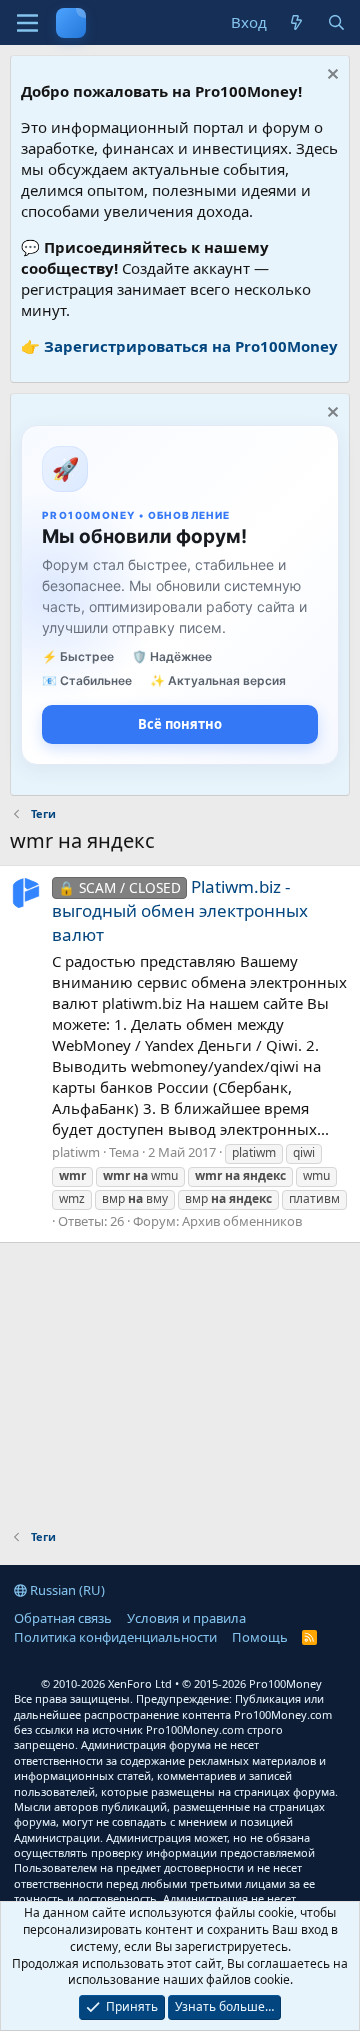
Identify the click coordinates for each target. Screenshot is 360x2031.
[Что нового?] (296, 22)
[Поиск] (336, 22)
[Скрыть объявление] (330, 76)
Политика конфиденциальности (115, 1637)
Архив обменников (242, 1221)
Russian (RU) (66, 1590)
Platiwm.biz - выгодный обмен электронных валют (180, 910)
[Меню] (27, 23)
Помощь (260, 1637)
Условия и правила (186, 1618)
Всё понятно (180, 724)
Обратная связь (63, 1618)
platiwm (76, 1152)
